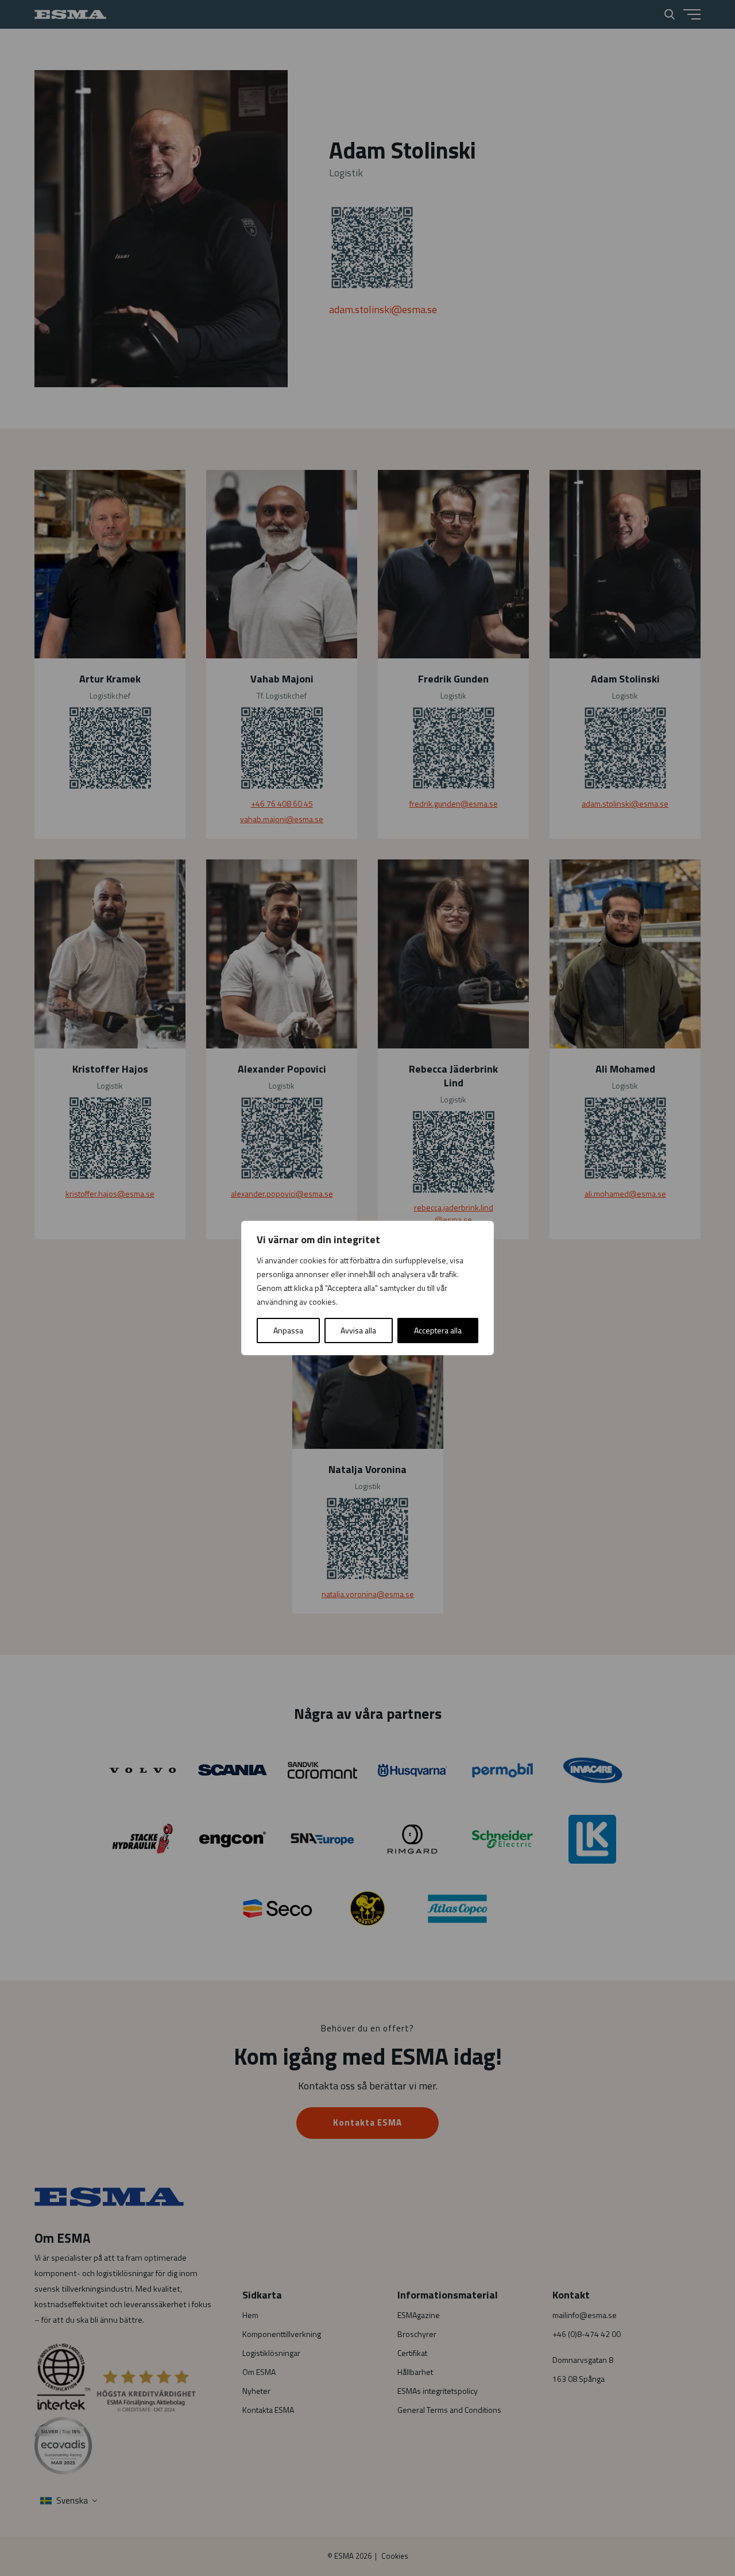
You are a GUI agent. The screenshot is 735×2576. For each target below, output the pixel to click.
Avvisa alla (358, 1330)
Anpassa (288, 1330)
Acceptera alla (438, 1330)
